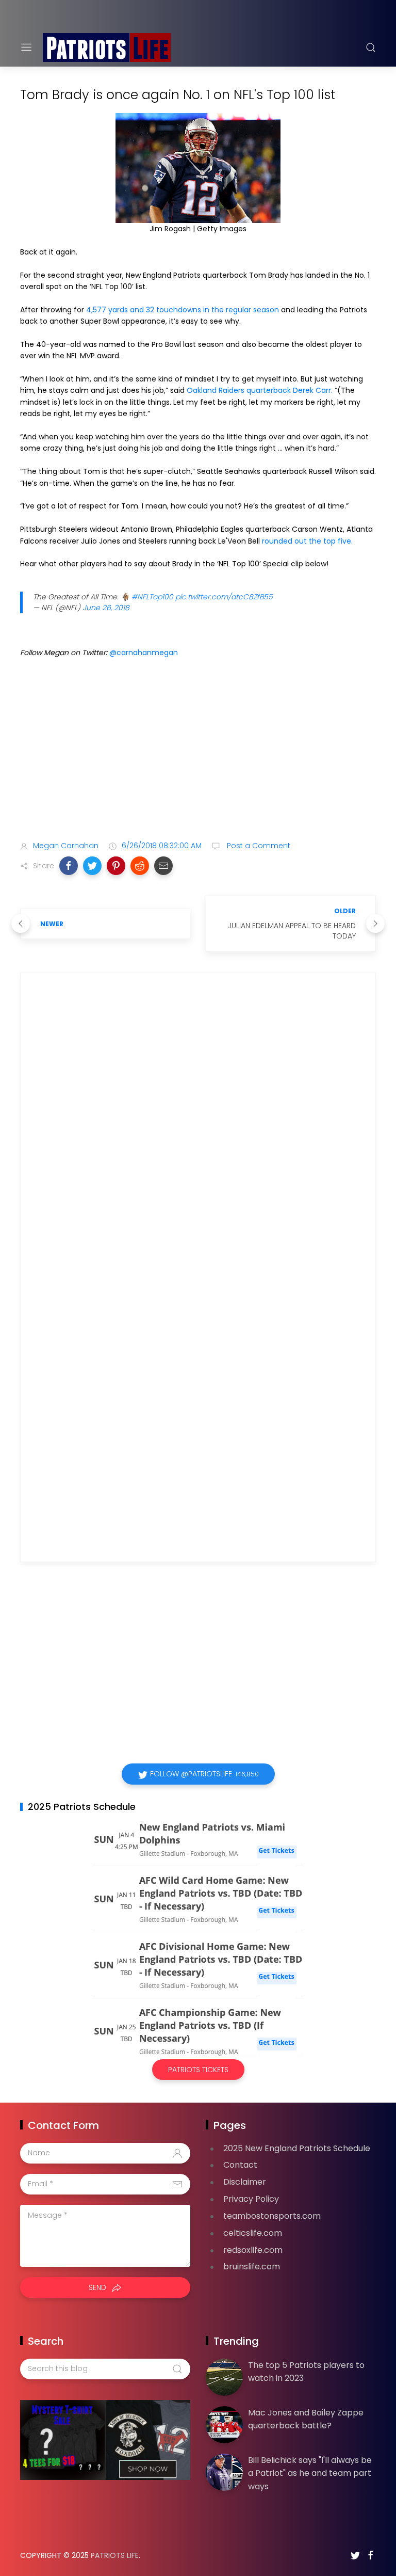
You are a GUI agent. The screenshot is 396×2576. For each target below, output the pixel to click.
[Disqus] (198, 1130)
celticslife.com (253, 2233)
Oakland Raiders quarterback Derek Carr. (260, 390)
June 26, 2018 (106, 608)
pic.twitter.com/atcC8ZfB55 (224, 597)
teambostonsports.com (272, 2216)
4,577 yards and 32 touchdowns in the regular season (183, 310)
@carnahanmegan (144, 653)
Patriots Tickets (198, 2070)
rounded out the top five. (307, 541)
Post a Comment (258, 846)
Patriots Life (115, 2555)
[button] (69, 866)
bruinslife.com (252, 2267)
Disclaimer (245, 2182)
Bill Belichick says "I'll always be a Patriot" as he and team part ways (310, 2473)
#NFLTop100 (152, 597)
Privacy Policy (251, 2199)
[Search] (371, 47)
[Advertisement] (198, 751)
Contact (240, 2165)
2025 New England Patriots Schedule (297, 2148)
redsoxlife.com (253, 2250)
